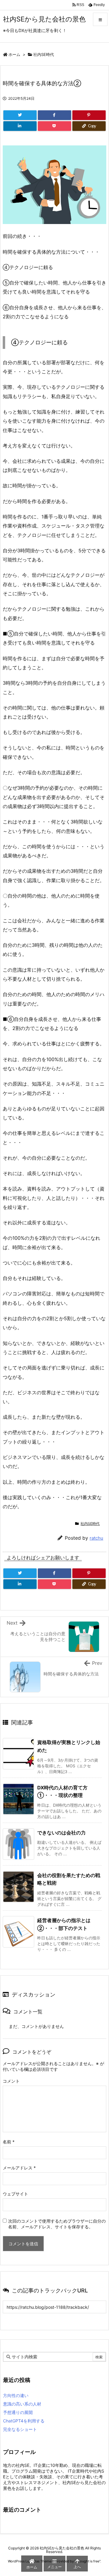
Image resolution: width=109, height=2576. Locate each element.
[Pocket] (54, 126)
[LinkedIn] (20, 126)
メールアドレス (19, 2168)
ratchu (96, 1538)
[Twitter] (20, 115)
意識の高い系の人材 (22, 2404)
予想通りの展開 (18, 2412)
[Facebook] (54, 115)
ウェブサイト (15, 2194)
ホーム (14, 54)
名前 (9, 2142)
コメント (11, 2081)
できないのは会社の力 (61, 1833)
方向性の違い (16, 2395)
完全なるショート (20, 2429)
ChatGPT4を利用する (24, 2421)
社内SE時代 (44, 54)
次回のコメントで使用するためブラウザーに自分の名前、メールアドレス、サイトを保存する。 (57, 2224)
